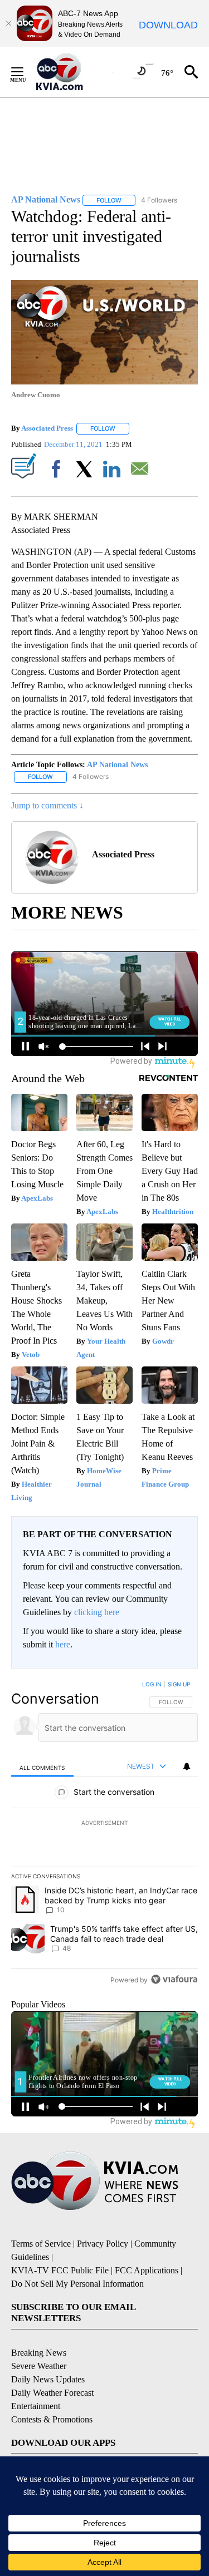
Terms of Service (41, 2244)
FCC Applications (147, 2270)
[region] (104, 1834)
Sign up (179, 1684)
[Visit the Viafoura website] (174, 1979)
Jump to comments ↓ (47, 805)
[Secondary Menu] (26, 72)
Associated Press (47, 428)
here (63, 1644)
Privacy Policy (103, 2244)
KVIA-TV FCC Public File (60, 2270)
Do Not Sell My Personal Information (77, 2284)
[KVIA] (72, 72)
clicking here (97, 1612)
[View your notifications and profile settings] (187, 1766)
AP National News (117, 765)
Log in (152, 1684)
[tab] (42, 1767)
